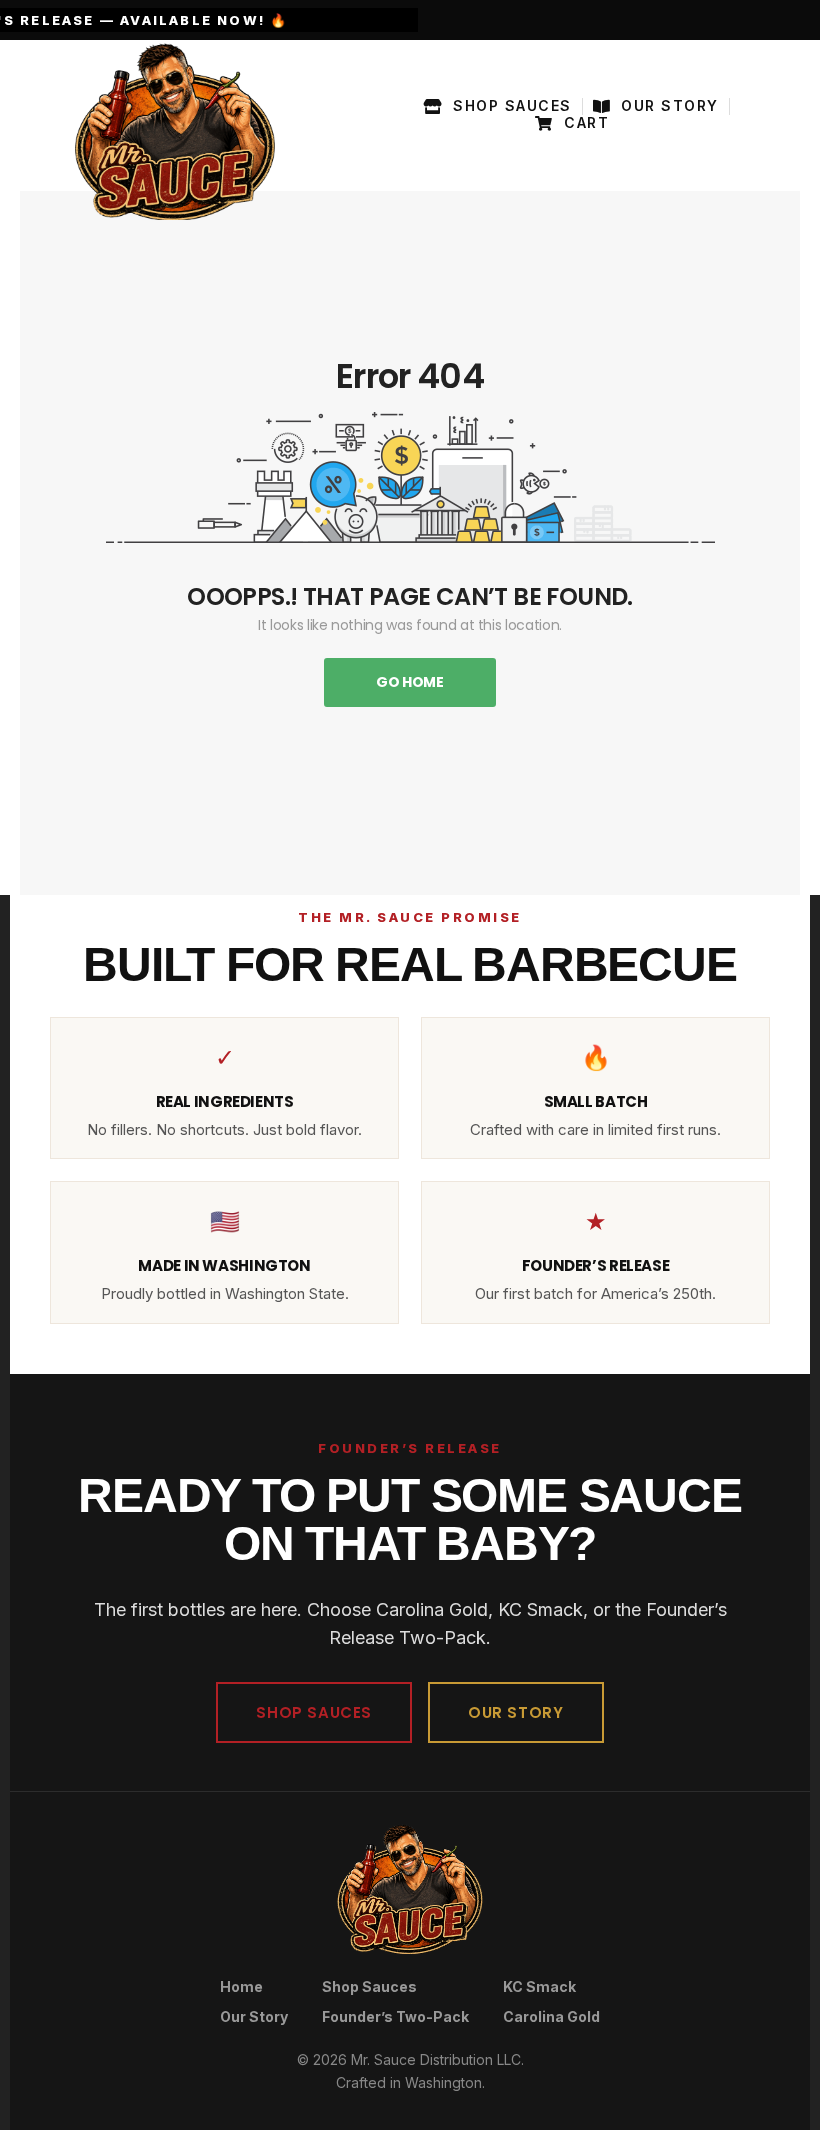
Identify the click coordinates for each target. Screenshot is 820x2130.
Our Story (254, 2016)
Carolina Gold (551, 2016)
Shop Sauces (369, 1986)
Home (241, 1986)
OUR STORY (515, 1712)
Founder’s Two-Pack (395, 2016)
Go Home (410, 682)
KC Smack (539, 1986)
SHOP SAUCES (314, 1712)
